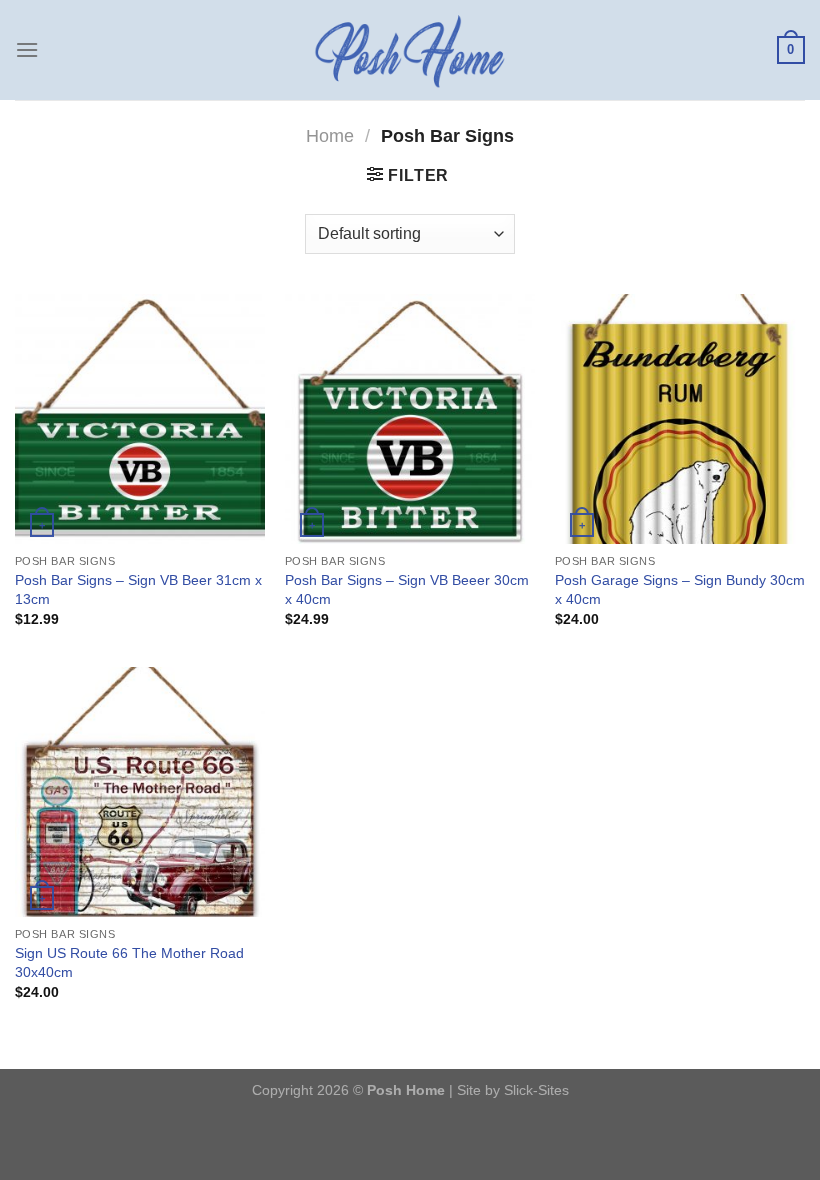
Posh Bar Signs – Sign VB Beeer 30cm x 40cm (407, 589)
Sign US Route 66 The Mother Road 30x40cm (129, 962)
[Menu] (27, 49)
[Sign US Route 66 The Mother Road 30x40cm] (140, 792)
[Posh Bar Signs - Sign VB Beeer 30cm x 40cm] (410, 419)
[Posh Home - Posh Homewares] (410, 50)
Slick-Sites (536, 1090)
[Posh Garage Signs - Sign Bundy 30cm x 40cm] (680, 419)
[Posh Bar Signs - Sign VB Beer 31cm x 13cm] (140, 419)
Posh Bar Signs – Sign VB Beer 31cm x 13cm (138, 589)
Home (330, 135)
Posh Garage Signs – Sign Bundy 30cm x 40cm (680, 589)
